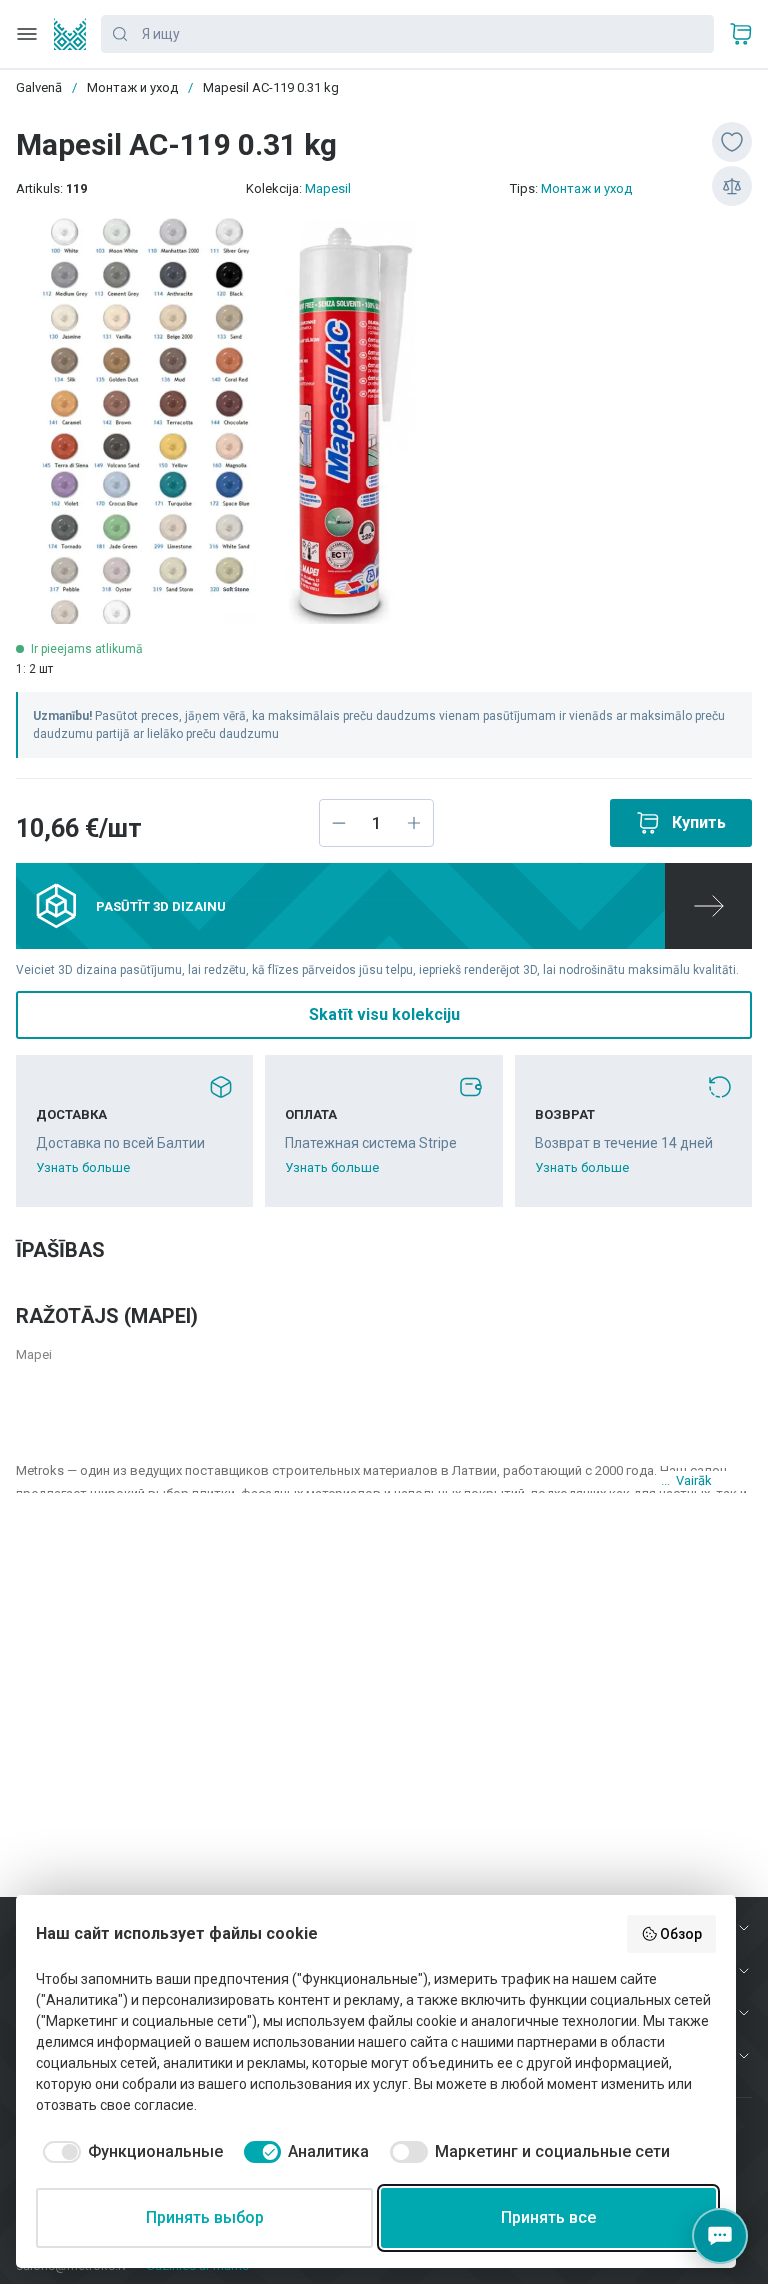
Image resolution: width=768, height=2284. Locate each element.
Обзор (681, 1934)
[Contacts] (720, 2236)
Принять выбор (205, 2217)
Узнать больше (83, 1167)
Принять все (548, 2217)
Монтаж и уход (586, 188)
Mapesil (328, 188)
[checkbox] (129, 2152)
